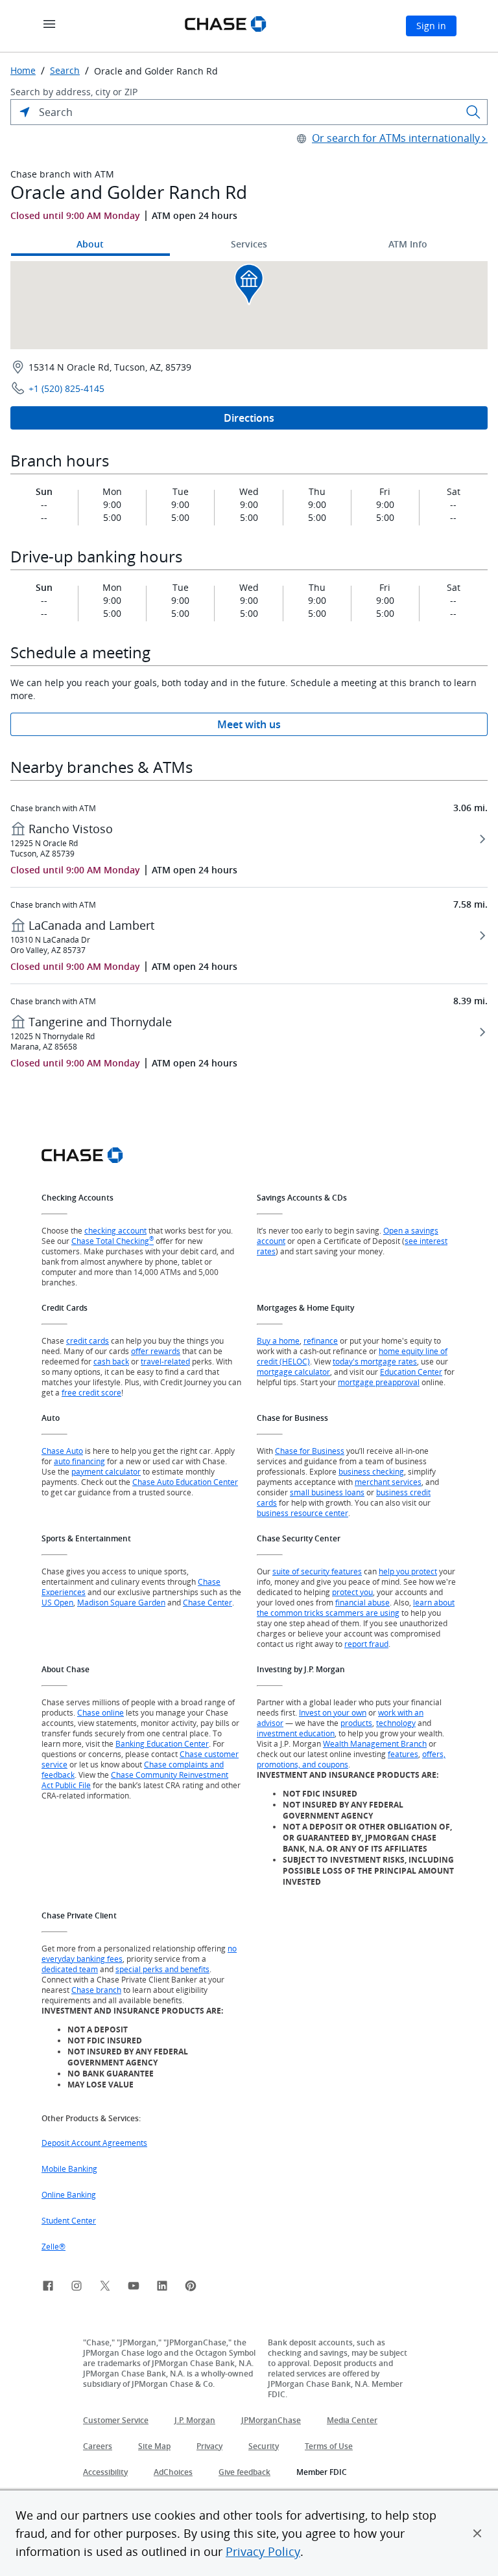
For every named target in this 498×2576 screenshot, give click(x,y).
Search (65, 71)
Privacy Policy (263, 2551)
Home (23, 71)
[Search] (473, 112)
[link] (48, 2288)
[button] (477, 2533)
